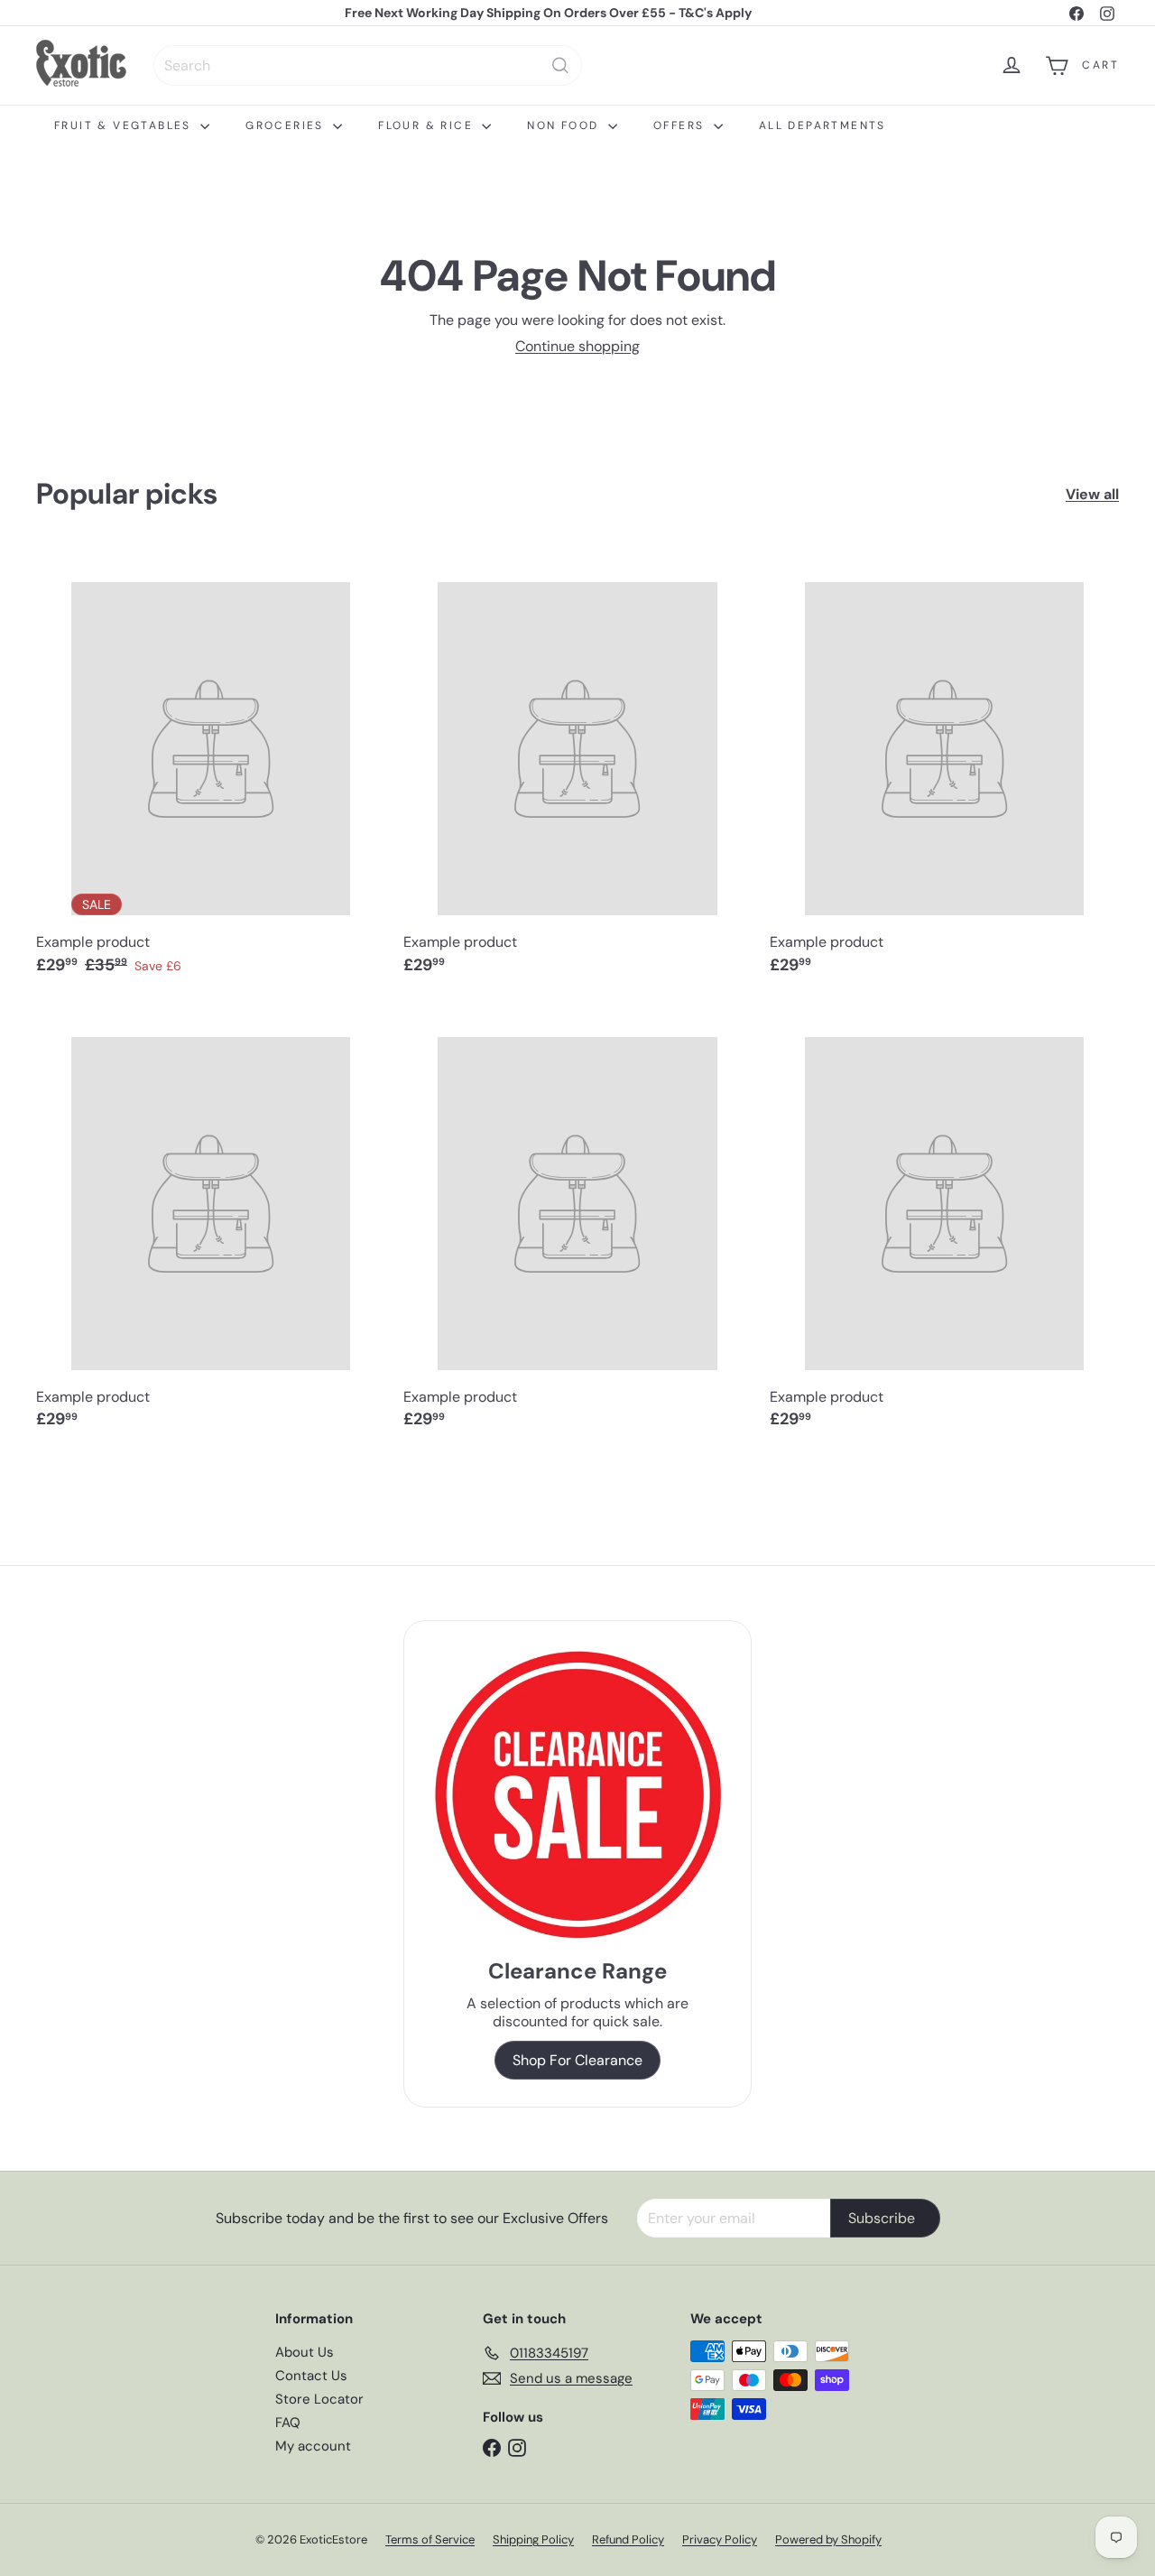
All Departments (822, 125)
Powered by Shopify (828, 2539)
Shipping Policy (533, 2539)
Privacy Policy (720, 2539)
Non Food (565, 125)
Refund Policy (628, 2539)
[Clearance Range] (578, 1794)
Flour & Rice (428, 125)
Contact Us (311, 2376)
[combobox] (368, 65)
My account (313, 2446)
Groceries (287, 125)
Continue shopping (577, 346)
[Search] (560, 65)
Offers (681, 125)
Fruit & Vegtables (125, 125)
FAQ (288, 2423)
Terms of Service (430, 2539)
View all (1092, 494)
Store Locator (319, 2399)
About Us (305, 2352)
